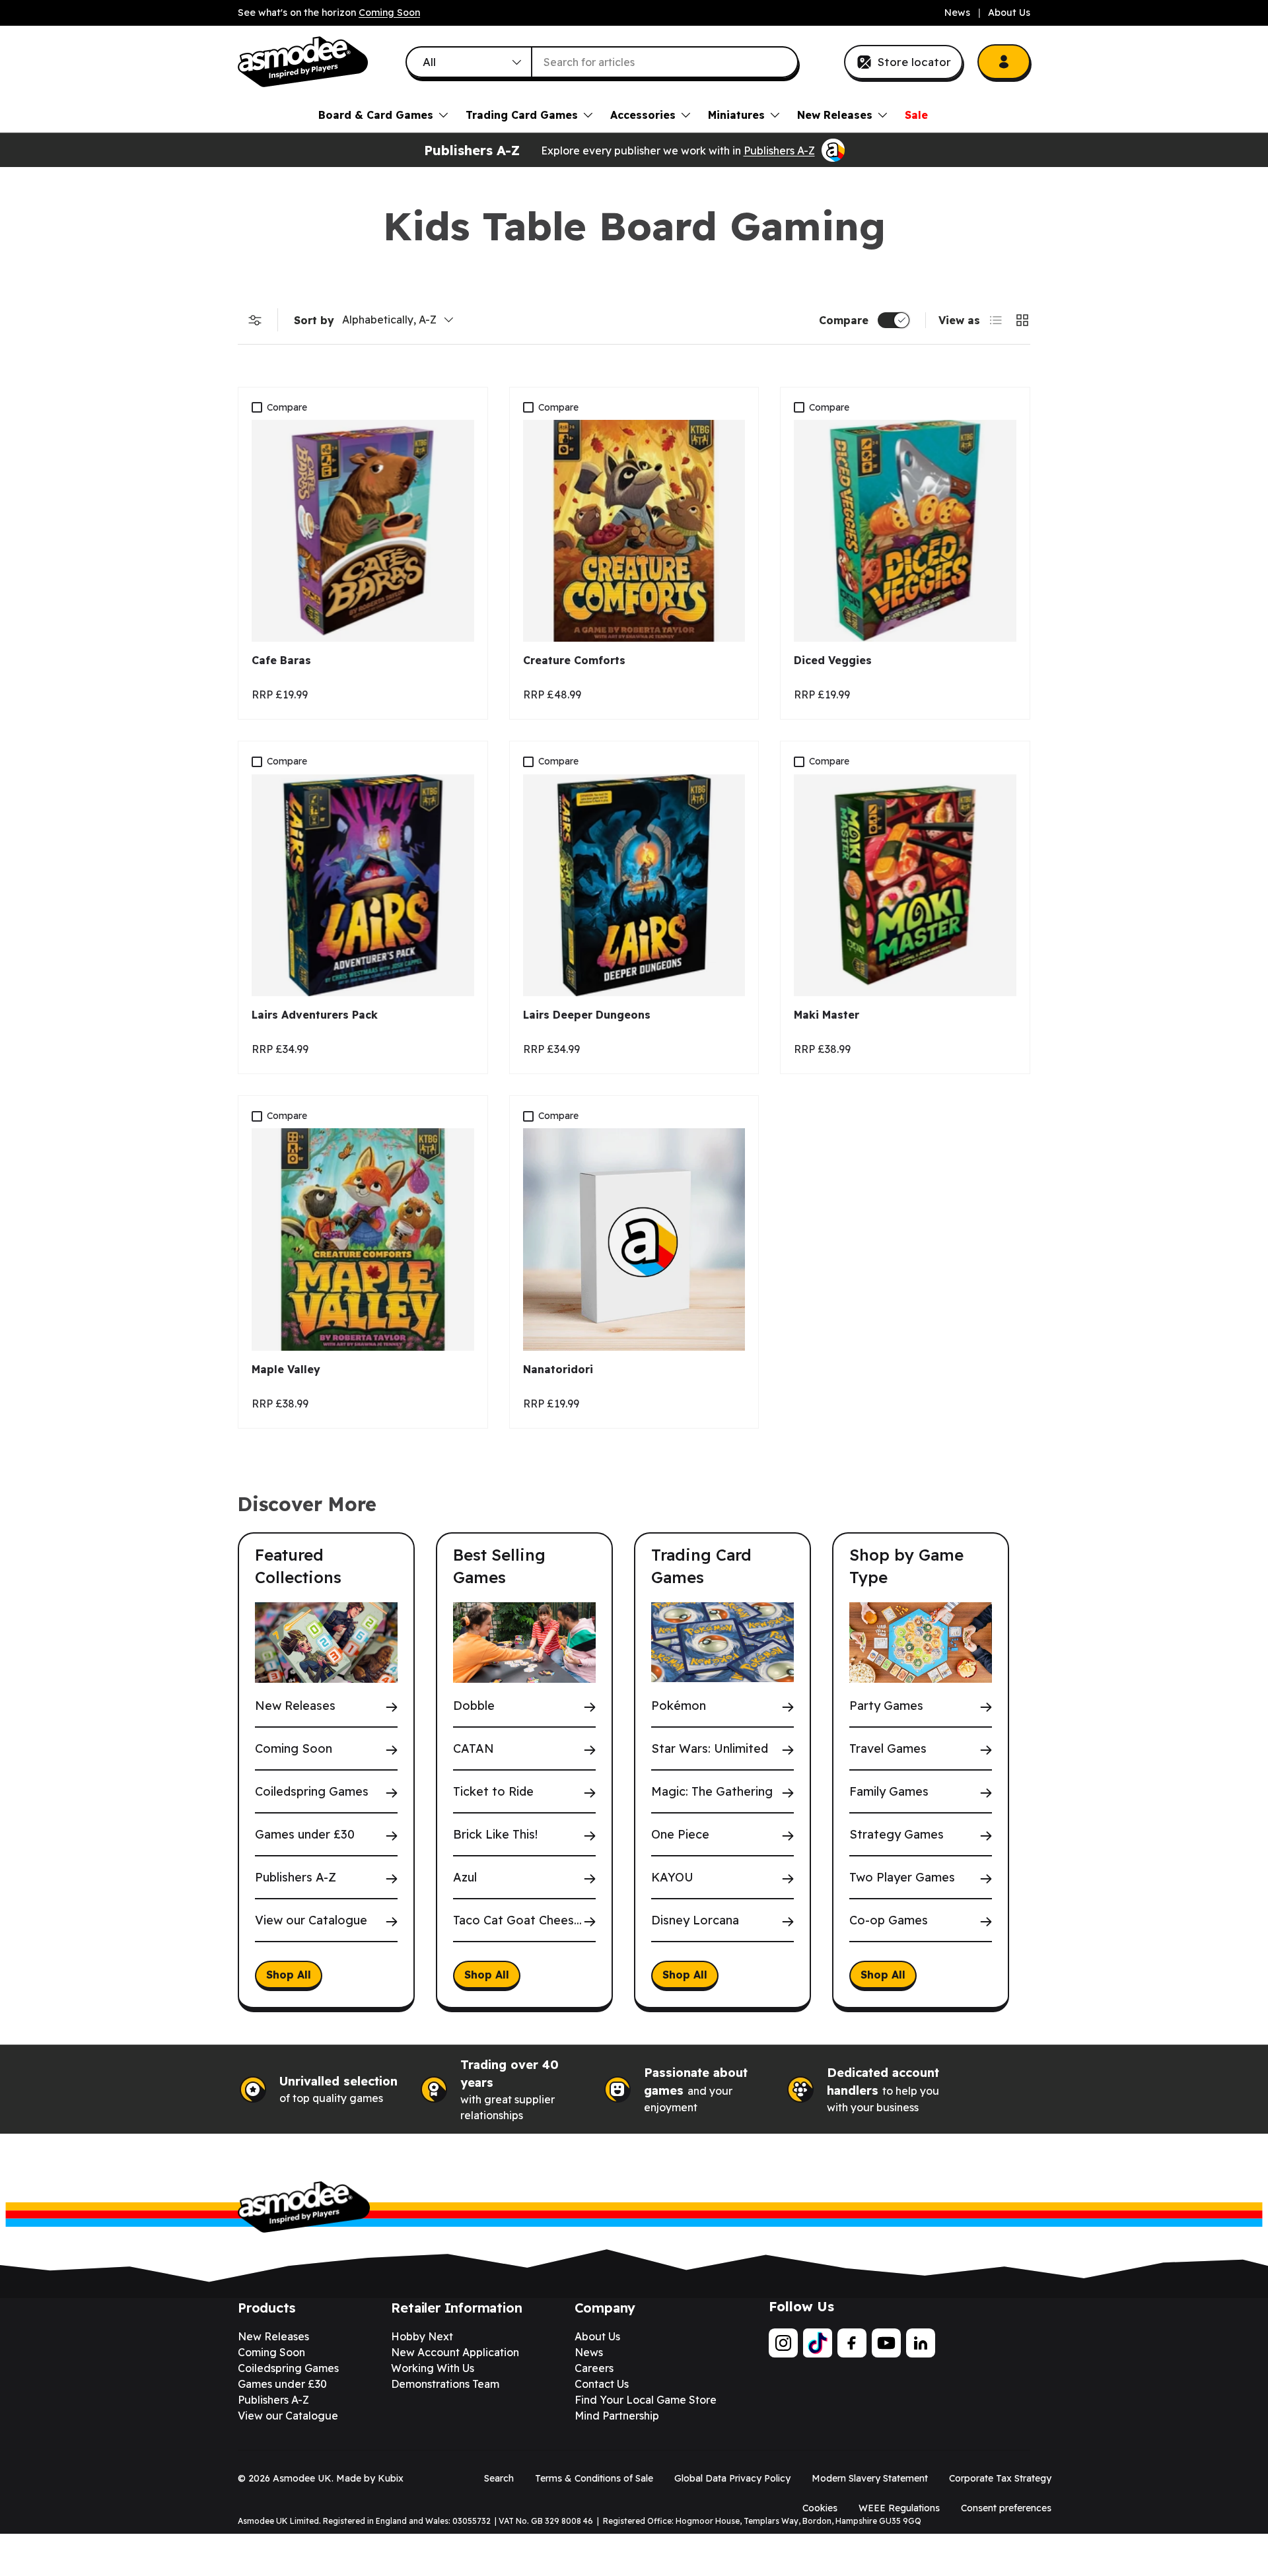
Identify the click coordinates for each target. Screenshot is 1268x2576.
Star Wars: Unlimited (710, 1749)
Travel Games (888, 1749)
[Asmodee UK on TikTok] (818, 2343)
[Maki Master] (905, 886)
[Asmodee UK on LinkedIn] (921, 2343)
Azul (465, 1878)
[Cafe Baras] (363, 531)
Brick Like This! (495, 1835)
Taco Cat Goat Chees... (517, 1921)
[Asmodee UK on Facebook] (852, 2343)
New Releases (835, 115)
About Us (1009, 13)
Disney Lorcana (695, 1921)
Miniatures (736, 115)
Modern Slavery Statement (870, 2478)
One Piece (680, 1835)
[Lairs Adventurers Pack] (363, 886)
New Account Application (455, 2352)
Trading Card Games (522, 115)
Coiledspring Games (312, 1792)
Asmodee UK (302, 2478)
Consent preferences (1006, 2508)
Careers (594, 2368)
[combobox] (602, 62)
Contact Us (602, 2384)
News (957, 13)
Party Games (886, 1706)
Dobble (474, 1706)
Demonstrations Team (445, 2384)
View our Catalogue (311, 1921)
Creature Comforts (574, 660)
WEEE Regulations (899, 2508)
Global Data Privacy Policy (732, 2478)
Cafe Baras (281, 660)
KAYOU (672, 1878)
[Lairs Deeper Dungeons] (634, 886)
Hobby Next (422, 2336)
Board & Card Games (376, 115)
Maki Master (827, 1015)
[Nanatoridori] (634, 1239)
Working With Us (433, 2368)
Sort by (314, 320)
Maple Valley (286, 1369)
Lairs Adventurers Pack (315, 1015)
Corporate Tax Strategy (1000, 2478)
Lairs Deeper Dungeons (587, 1015)
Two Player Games (902, 1878)
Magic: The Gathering (712, 1792)
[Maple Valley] (363, 1239)
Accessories (643, 115)
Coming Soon (389, 13)
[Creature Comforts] (634, 531)
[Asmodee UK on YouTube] (886, 2343)
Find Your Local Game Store (646, 2400)
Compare (844, 320)
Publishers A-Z (779, 151)
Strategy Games (897, 1835)
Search (499, 2478)
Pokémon (679, 1706)
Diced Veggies (833, 660)
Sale (916, 115)
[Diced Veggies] (905, 531)
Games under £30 (305, 1835)
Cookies (820, 2508)
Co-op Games (889, 1921)
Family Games (889, 1792)
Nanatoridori (558, 1369)
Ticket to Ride (493, 1792)
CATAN (474, 1749)
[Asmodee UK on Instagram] (783, 2343)
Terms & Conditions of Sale (594, 2478)
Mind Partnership (617, 2416)
